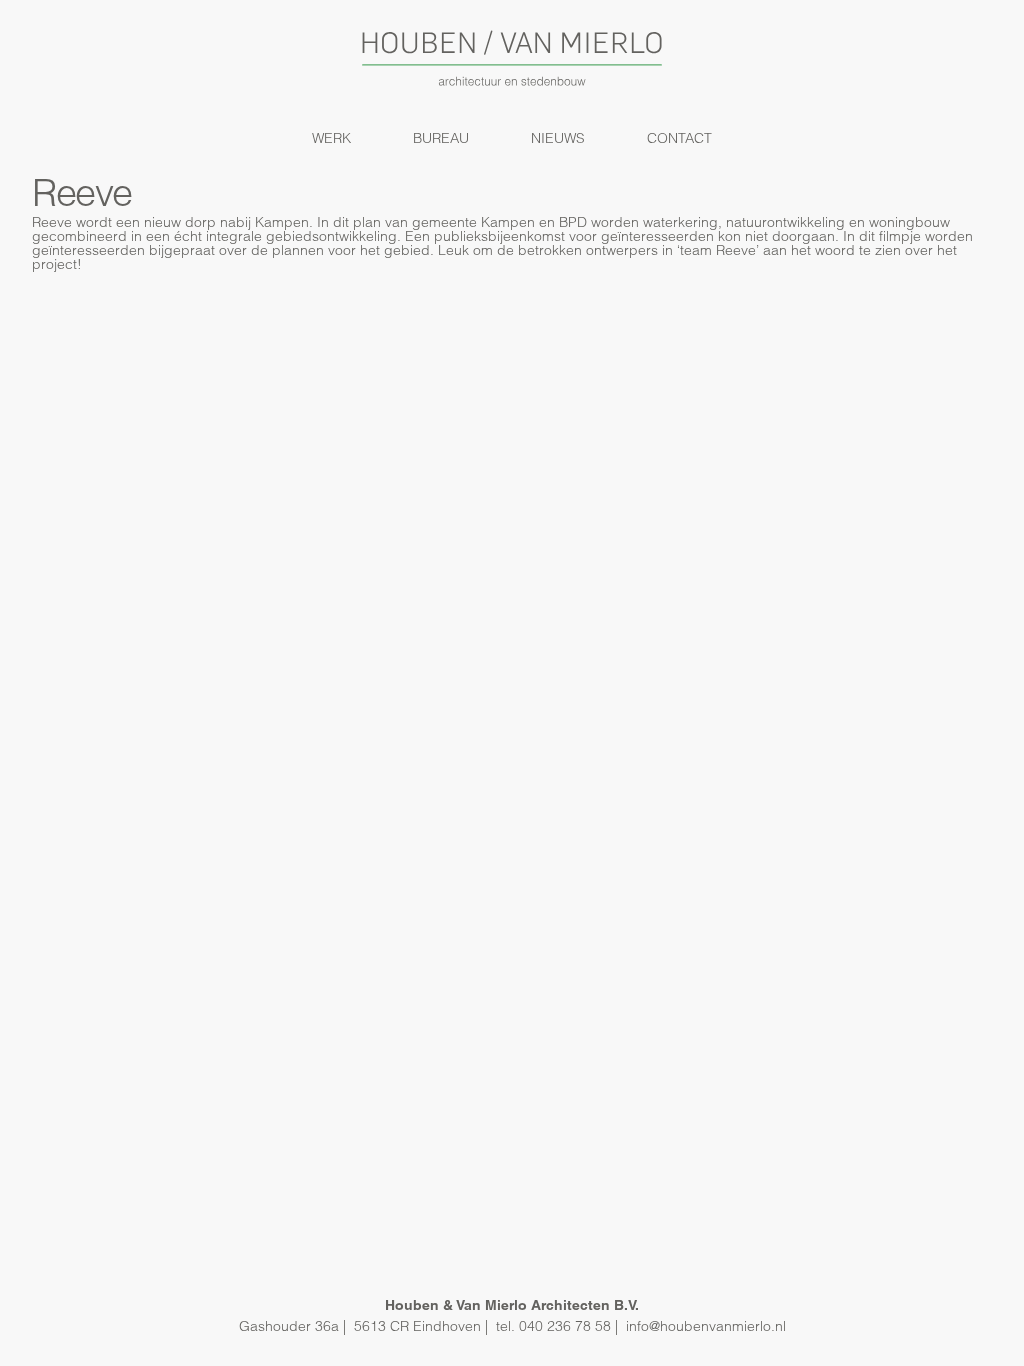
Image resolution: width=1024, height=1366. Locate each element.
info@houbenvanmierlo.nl (706, 1326)
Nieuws (558, 138)
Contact (679, 138)
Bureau (441, 138)
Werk (331, 138)
